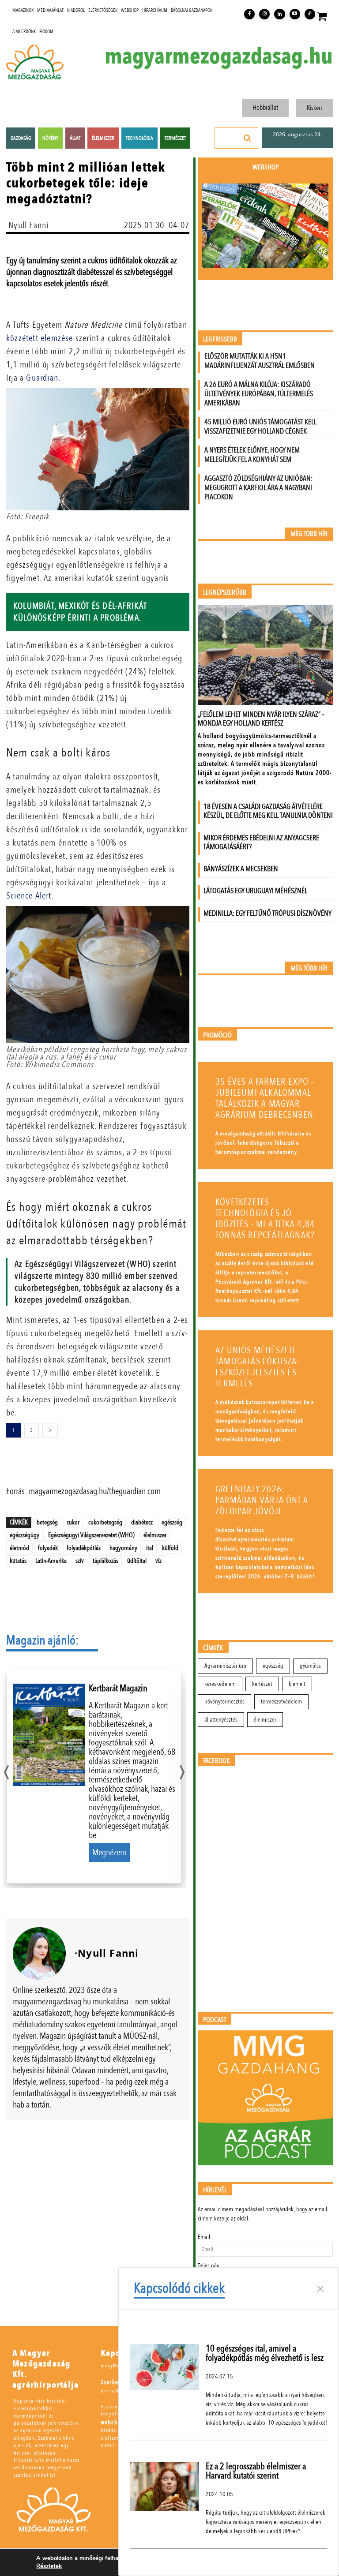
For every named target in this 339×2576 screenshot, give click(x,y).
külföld (170, 1548)
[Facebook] (249, 14)
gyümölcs (310, 1666)
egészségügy (24, 1535)
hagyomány (123, 1548)
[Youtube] (295, 14)
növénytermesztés (224, 1702)
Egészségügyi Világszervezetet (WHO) (91, 1535)
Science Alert (29, 896)
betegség (47, 1522)
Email (204, 2237)
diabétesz (142, 1522)
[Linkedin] (279, 14)
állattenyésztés (221, 1720)
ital (150, 1548)
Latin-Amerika (51, 1561)
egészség (172, 1522)
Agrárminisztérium (225, 1666)
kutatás (18, 1561)
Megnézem (109, 1852)
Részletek (49, 2566)
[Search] (248, 138)
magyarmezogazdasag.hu (219, 56)
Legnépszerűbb (225, 593)
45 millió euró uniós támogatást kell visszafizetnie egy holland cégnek (260, 427)
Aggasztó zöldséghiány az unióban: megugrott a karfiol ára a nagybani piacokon (258, 488)
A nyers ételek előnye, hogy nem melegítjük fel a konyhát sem (252, 455)
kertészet (262, 1684)
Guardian (42, 378)
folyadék (48, 1548)
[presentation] (6, 1770)
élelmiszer (155, 1535)
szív (80, 1561)
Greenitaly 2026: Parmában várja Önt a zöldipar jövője (262, 1500)
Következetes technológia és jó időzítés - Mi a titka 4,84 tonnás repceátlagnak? (265, 1219)
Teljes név (208, 2266)
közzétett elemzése (40, 338)
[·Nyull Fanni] (39, 1954)
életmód (19, 1548)
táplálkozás (105, 1561)
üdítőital (137, 1561)
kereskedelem (220, 1684)
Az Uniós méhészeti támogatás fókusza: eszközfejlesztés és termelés (258, 1367)
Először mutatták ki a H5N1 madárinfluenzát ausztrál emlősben (260, 361)
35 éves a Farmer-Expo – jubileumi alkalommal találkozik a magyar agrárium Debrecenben (265, 1098)
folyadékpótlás (84, 1548)
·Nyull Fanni (27, 225)
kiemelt (297, 1684)
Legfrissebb (220, 339)
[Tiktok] (310, 14)
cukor (73, 1522)
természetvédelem (281, 1702)
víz (158, 1561)
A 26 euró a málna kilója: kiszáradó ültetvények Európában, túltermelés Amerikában (259, 394)
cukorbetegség (105, 1522)
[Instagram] (264, 14)
